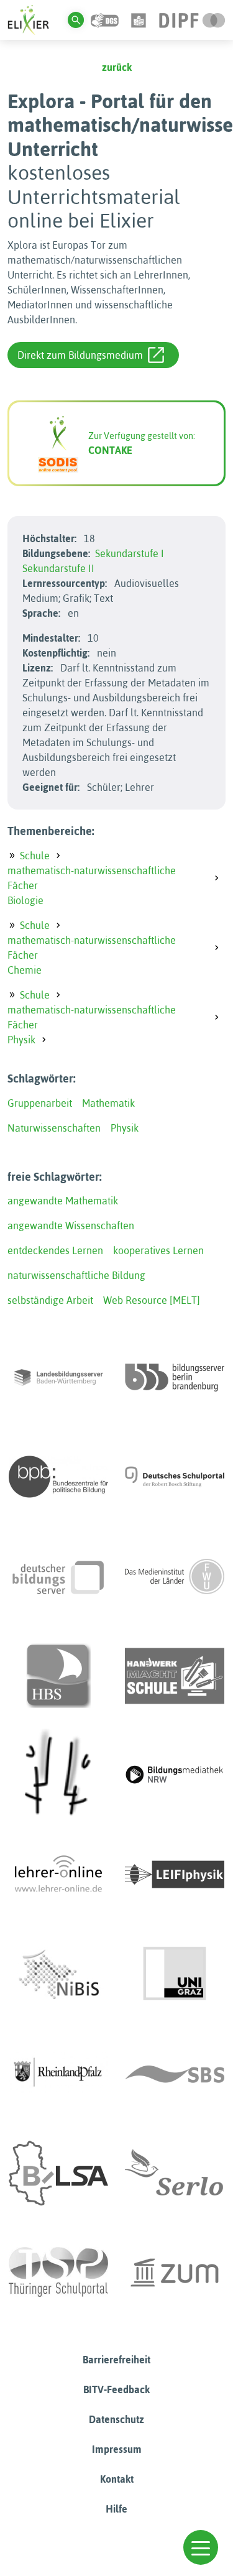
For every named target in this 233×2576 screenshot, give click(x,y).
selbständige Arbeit (50, 1300)
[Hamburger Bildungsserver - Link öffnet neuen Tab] (58, 1676)
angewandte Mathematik (63, 1201)
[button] (201, 2547)
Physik (21, 1040)
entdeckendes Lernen (55, 1250)
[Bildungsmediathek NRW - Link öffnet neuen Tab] (175, 1775)
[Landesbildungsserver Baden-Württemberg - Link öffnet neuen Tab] (58, 1377)
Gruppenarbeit (40, 1103)
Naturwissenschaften (54, 1128)
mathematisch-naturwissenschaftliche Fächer (92, 878)
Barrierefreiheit (116, 2360)
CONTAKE (110, 450)
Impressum (117, 2449)
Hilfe (116, 2509)
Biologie (25, 900)
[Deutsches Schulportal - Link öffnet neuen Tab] (175, 1477)
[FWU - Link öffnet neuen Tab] (175, 1576)
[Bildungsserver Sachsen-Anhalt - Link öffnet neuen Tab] (58, 2173)
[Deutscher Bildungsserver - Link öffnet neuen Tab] (58, 1576)
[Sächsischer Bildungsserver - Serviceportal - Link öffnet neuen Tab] (175, 2074)
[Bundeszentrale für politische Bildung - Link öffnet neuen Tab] (58, 1477)
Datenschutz (116, 2419)
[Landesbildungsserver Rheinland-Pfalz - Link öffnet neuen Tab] (58, 2074)
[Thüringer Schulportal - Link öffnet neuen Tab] (58, 2273)
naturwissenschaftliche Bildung (76, 1275)
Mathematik (108, 1103)
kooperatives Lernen (158, 1250)
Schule (35, 856)
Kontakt (117, 2479)
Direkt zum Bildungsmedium (80, 355)
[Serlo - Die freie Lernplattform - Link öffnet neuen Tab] (175, 2173)
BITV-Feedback (116, 2389)
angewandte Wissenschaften (71, 1226)
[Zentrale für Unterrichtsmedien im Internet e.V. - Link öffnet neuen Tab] (175, 2273)
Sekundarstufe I (130, 553)
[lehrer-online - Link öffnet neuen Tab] (58, 1875)
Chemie (25, 970)
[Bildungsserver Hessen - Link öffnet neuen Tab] (58, 1775)
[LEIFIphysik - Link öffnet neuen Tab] (175, 1875)
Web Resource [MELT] (152, 1300)
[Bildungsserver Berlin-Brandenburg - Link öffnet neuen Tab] (175, 1377)
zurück (117, 67)
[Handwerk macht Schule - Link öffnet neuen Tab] (175, 1676)
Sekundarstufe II (58, 568)
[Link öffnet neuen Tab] (192, 19)
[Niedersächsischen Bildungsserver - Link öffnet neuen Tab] (58, 1974)
